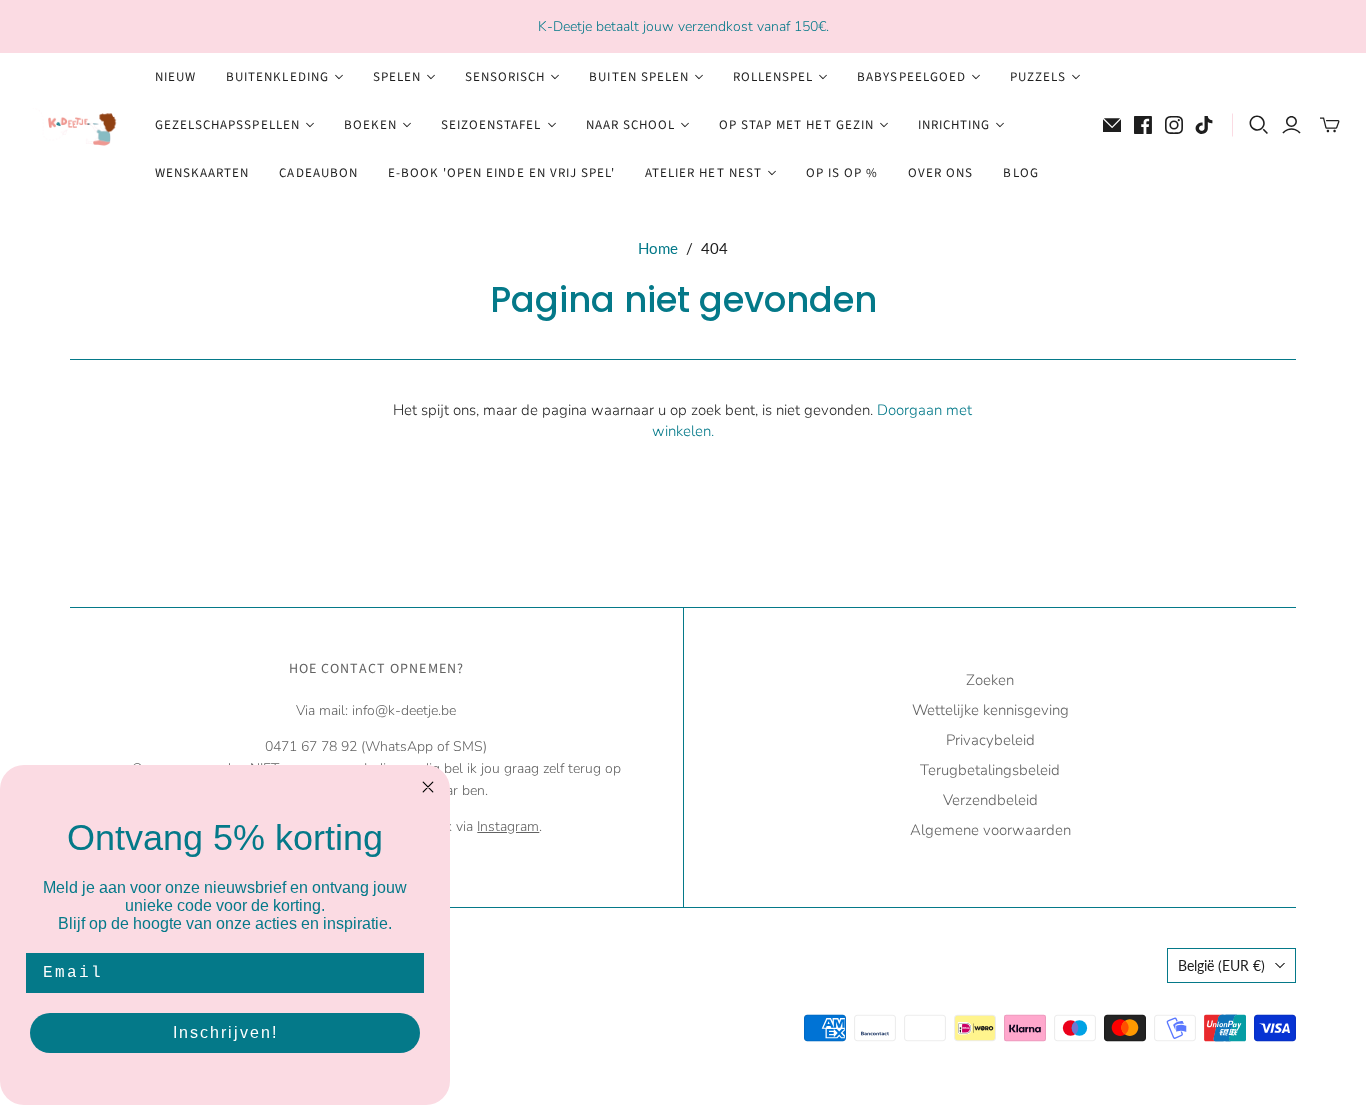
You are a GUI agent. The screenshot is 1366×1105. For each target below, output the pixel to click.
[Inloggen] (1291, 125)
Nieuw (175, 77)
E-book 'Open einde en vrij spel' (501, 173)
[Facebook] (1143, 125)
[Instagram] (1174, 125)
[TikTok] (1204, 125)
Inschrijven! (225, 1032)
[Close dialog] (428, 787)
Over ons (940, 173)
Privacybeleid (990, 740)
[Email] (1112, 125)
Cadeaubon (318, 173)
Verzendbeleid (990, 800)
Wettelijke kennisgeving (990, 710)
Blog (1020, 173)
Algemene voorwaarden (990, 830)
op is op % (842, 173)
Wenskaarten (202, 173)
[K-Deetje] (75, 125)
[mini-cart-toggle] (1330, 125)
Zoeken (990, 680)
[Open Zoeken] (1259, 125)
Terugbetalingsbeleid (990, 770)
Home (658, 248)
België (1221, 965)
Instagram (508, 826)
